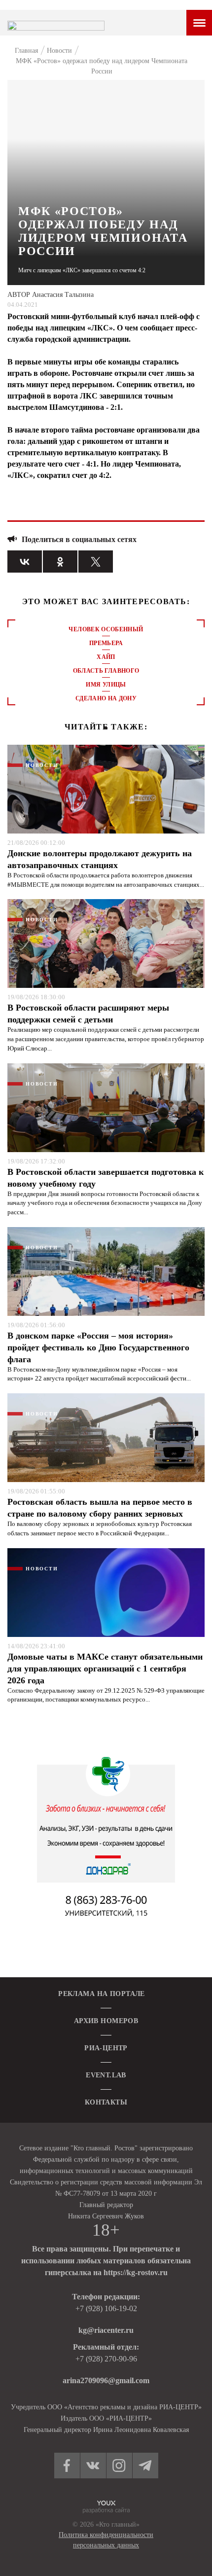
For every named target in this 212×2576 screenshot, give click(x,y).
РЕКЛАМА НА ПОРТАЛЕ (102, 1994)
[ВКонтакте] (25, 562)
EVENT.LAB (106, 2075)
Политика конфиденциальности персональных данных (106, 2540)
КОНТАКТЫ (106, 2102)
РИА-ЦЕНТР (106, 2048)
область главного (106, 671)
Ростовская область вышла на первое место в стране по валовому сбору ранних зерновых (100, 1508)
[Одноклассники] (60, 562)
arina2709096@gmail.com (106, 2380)
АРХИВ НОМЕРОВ (106, 2021)
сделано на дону (106, 698)
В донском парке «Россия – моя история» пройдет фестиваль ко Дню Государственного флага (98, 1347)
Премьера (106, 643)
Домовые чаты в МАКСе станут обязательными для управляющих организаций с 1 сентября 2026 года (105, 1669)
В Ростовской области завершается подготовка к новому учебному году (106, 1178)
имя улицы (106, 685)
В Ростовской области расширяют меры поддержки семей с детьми (88, 1014)
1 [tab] (106, 728)
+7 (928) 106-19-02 (106, 2308)
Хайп (106, 657)
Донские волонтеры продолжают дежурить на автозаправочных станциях (100, 859)
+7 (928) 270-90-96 (106, 2359)
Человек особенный (106, 629)
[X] (96, 562)
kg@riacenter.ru (106, 2330)
